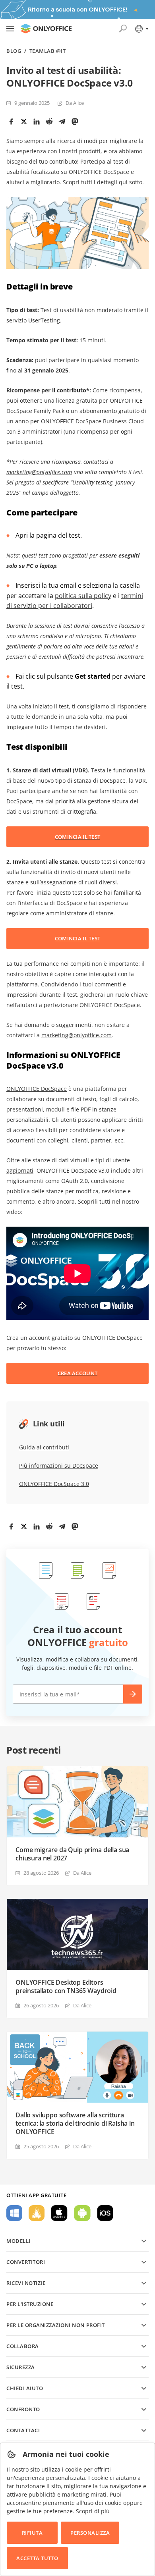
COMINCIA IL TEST (77, 837)
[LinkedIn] (37, 122)
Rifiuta (32, 2533)
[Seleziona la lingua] (141, 29)
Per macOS (59, 2213)
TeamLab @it (48, 51)
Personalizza (90, 2533)
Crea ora (133, 1694)
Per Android (82, 2213)
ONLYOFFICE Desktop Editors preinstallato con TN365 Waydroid (66, 1987)
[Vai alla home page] (46, 29)
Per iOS (105, 2213)
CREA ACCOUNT (77, 1373)
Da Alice (75, 103)
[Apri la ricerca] (123, 29)
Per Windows (14, 2213)
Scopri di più (93, 2511)
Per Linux (37, 2213)
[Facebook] (11, 122)
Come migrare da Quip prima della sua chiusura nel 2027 (72, 1854)
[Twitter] (24, 122)
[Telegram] (62, 122)
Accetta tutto (37, 2558)
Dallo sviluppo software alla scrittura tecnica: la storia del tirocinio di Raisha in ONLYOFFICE (75, 2124)
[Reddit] (49, 122)
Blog (14, 51)
